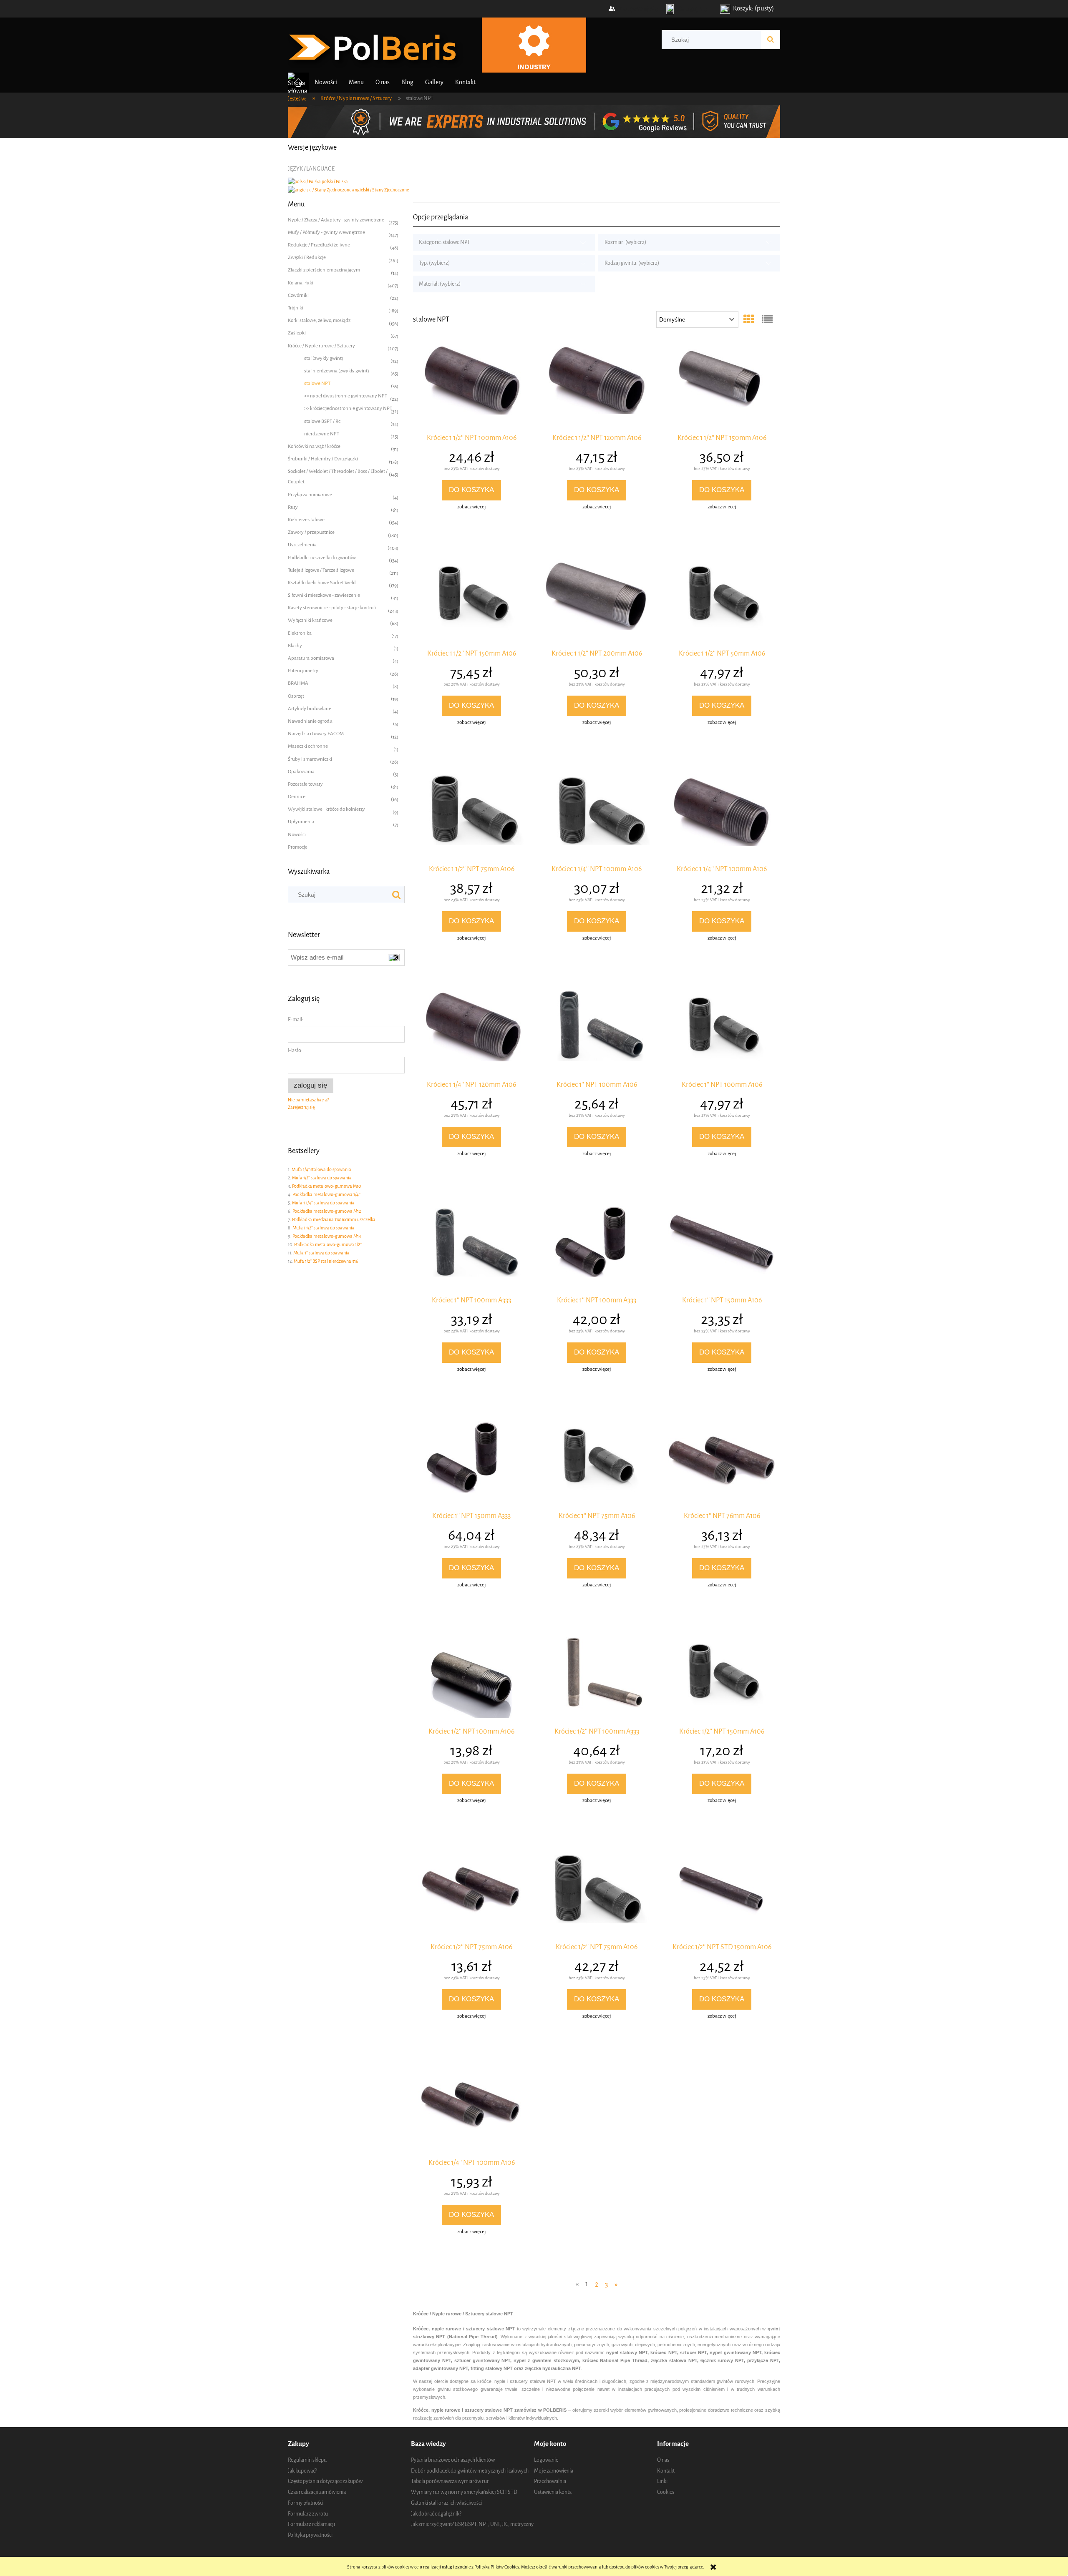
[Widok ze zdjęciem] (749, 320)
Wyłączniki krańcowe (310, 620)
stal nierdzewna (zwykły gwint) (337, 371)
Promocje (298, 847)
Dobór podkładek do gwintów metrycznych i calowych (470, 2471)
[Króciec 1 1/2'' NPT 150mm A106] (722, 385)
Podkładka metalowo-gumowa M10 (326, 1186)
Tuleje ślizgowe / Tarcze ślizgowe (321, 570)
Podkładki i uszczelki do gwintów (322, 558)
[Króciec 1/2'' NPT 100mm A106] (471, 1679)
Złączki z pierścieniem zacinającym (324, 270)
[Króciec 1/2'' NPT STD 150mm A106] (722, 1894)
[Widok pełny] (767, 320)
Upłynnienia (301, 822)
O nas (663, 2460)
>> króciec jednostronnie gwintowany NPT (348, 408)
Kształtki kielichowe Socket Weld (322, 583)
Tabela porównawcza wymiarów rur (450, 2481)
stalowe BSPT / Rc (322, 421)
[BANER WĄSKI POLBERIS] (534, 121)
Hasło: (295, 1050)
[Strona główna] (376, 46)
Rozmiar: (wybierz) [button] (625, 242)
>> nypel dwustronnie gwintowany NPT (346, 396)
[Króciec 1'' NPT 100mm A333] (471, 1247)
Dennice (297, 797)
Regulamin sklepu (307, 2460)
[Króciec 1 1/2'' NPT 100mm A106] (471, 385)
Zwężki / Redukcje (307, 257)
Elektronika (300, 633)
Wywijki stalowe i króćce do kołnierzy (326, 809)
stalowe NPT (317, 383)
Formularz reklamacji (311, 2524)
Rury (293, 507)
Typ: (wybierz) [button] (434, 263)
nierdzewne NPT (322, 434)
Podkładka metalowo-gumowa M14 (327, 1236)
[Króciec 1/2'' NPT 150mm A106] (722, 1679)
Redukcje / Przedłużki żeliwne (319, 245)
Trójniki (296, 308)
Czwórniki (298, 295)
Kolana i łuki (301, 283)
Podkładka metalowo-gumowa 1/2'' (328, 1245)
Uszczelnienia (302, 545)
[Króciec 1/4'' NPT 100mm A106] (471, 2110)
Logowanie (546, 2460)
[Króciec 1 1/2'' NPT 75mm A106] (471, 816)
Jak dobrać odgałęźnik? (436, 2514)
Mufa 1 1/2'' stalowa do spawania (324, 1228)
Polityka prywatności (310, 2535)
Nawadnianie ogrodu (310, 721)
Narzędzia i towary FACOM (316, 734)
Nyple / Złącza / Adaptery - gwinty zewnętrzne (336, 220)
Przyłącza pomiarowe (310, 495)
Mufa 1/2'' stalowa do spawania (322, 1178)
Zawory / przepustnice (311, 532)
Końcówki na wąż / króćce (314, 446)
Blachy (295, 646)
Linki (662, 2481)
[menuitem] (326, 82)
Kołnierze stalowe (306, 520)
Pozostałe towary (305, 784)
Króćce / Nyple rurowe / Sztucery (321, 346)
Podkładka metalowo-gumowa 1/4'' (326, 1195)
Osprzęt (296, 696)
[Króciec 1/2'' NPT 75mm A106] (471, 1894)
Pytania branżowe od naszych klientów (453, 2460)
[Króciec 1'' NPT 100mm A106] (597, 1032)
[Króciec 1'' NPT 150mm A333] (471, 1463)
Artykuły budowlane (310, 709)
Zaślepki (297, 333)
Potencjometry (303, 671)
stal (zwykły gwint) (324, 358)
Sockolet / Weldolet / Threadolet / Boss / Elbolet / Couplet (338, 476)
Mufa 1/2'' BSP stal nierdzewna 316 (326, 1261)
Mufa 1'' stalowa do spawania (321, 1253)
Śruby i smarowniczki (310, 759)
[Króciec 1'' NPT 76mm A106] (722, 1463)
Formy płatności (306, 2503)
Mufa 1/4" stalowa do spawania (321, 1170)
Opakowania (301, 772)
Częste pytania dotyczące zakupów (325, 2481)
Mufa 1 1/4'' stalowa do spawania (323, 1203)
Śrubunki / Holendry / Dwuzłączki (323, 459)
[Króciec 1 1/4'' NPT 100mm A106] (597, 816)
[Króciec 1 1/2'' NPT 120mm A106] (597, 385)
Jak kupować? (302, 2471)
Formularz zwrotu (308, 2514)
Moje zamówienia (554, 2471)
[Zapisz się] (394, 958)
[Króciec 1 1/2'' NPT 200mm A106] (597, 601)
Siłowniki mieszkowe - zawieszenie (324, 595)
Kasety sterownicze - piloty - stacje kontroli (332, 608)
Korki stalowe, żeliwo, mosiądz (319, 320)
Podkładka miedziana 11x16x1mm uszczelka (334, 1220)
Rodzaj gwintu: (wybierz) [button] (632, 263)
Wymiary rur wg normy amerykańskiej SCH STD (464, 2492)
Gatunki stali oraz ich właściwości (446, 2503)
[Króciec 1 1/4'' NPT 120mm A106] (471, 1032)
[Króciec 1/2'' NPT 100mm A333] (597, 1679)
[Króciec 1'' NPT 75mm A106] (597, 1463)
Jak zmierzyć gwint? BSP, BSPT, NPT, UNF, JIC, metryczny (472, 2524)
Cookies (666, 2492)
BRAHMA (298, 683)
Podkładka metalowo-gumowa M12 (327, 1211)
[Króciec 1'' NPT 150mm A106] (722, 1247)
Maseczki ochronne (308, 746)
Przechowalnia (550, 2481)
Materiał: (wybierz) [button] (440, 284)
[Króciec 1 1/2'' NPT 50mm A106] (722, 601)
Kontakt (666, 2471)
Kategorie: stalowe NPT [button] (445, 242)
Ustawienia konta (553, 2492)
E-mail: (296, 1019)
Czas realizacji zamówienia (317, 2492)
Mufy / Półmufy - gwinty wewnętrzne (326, 232)
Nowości (297, 834)
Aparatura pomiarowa (311, 658)
